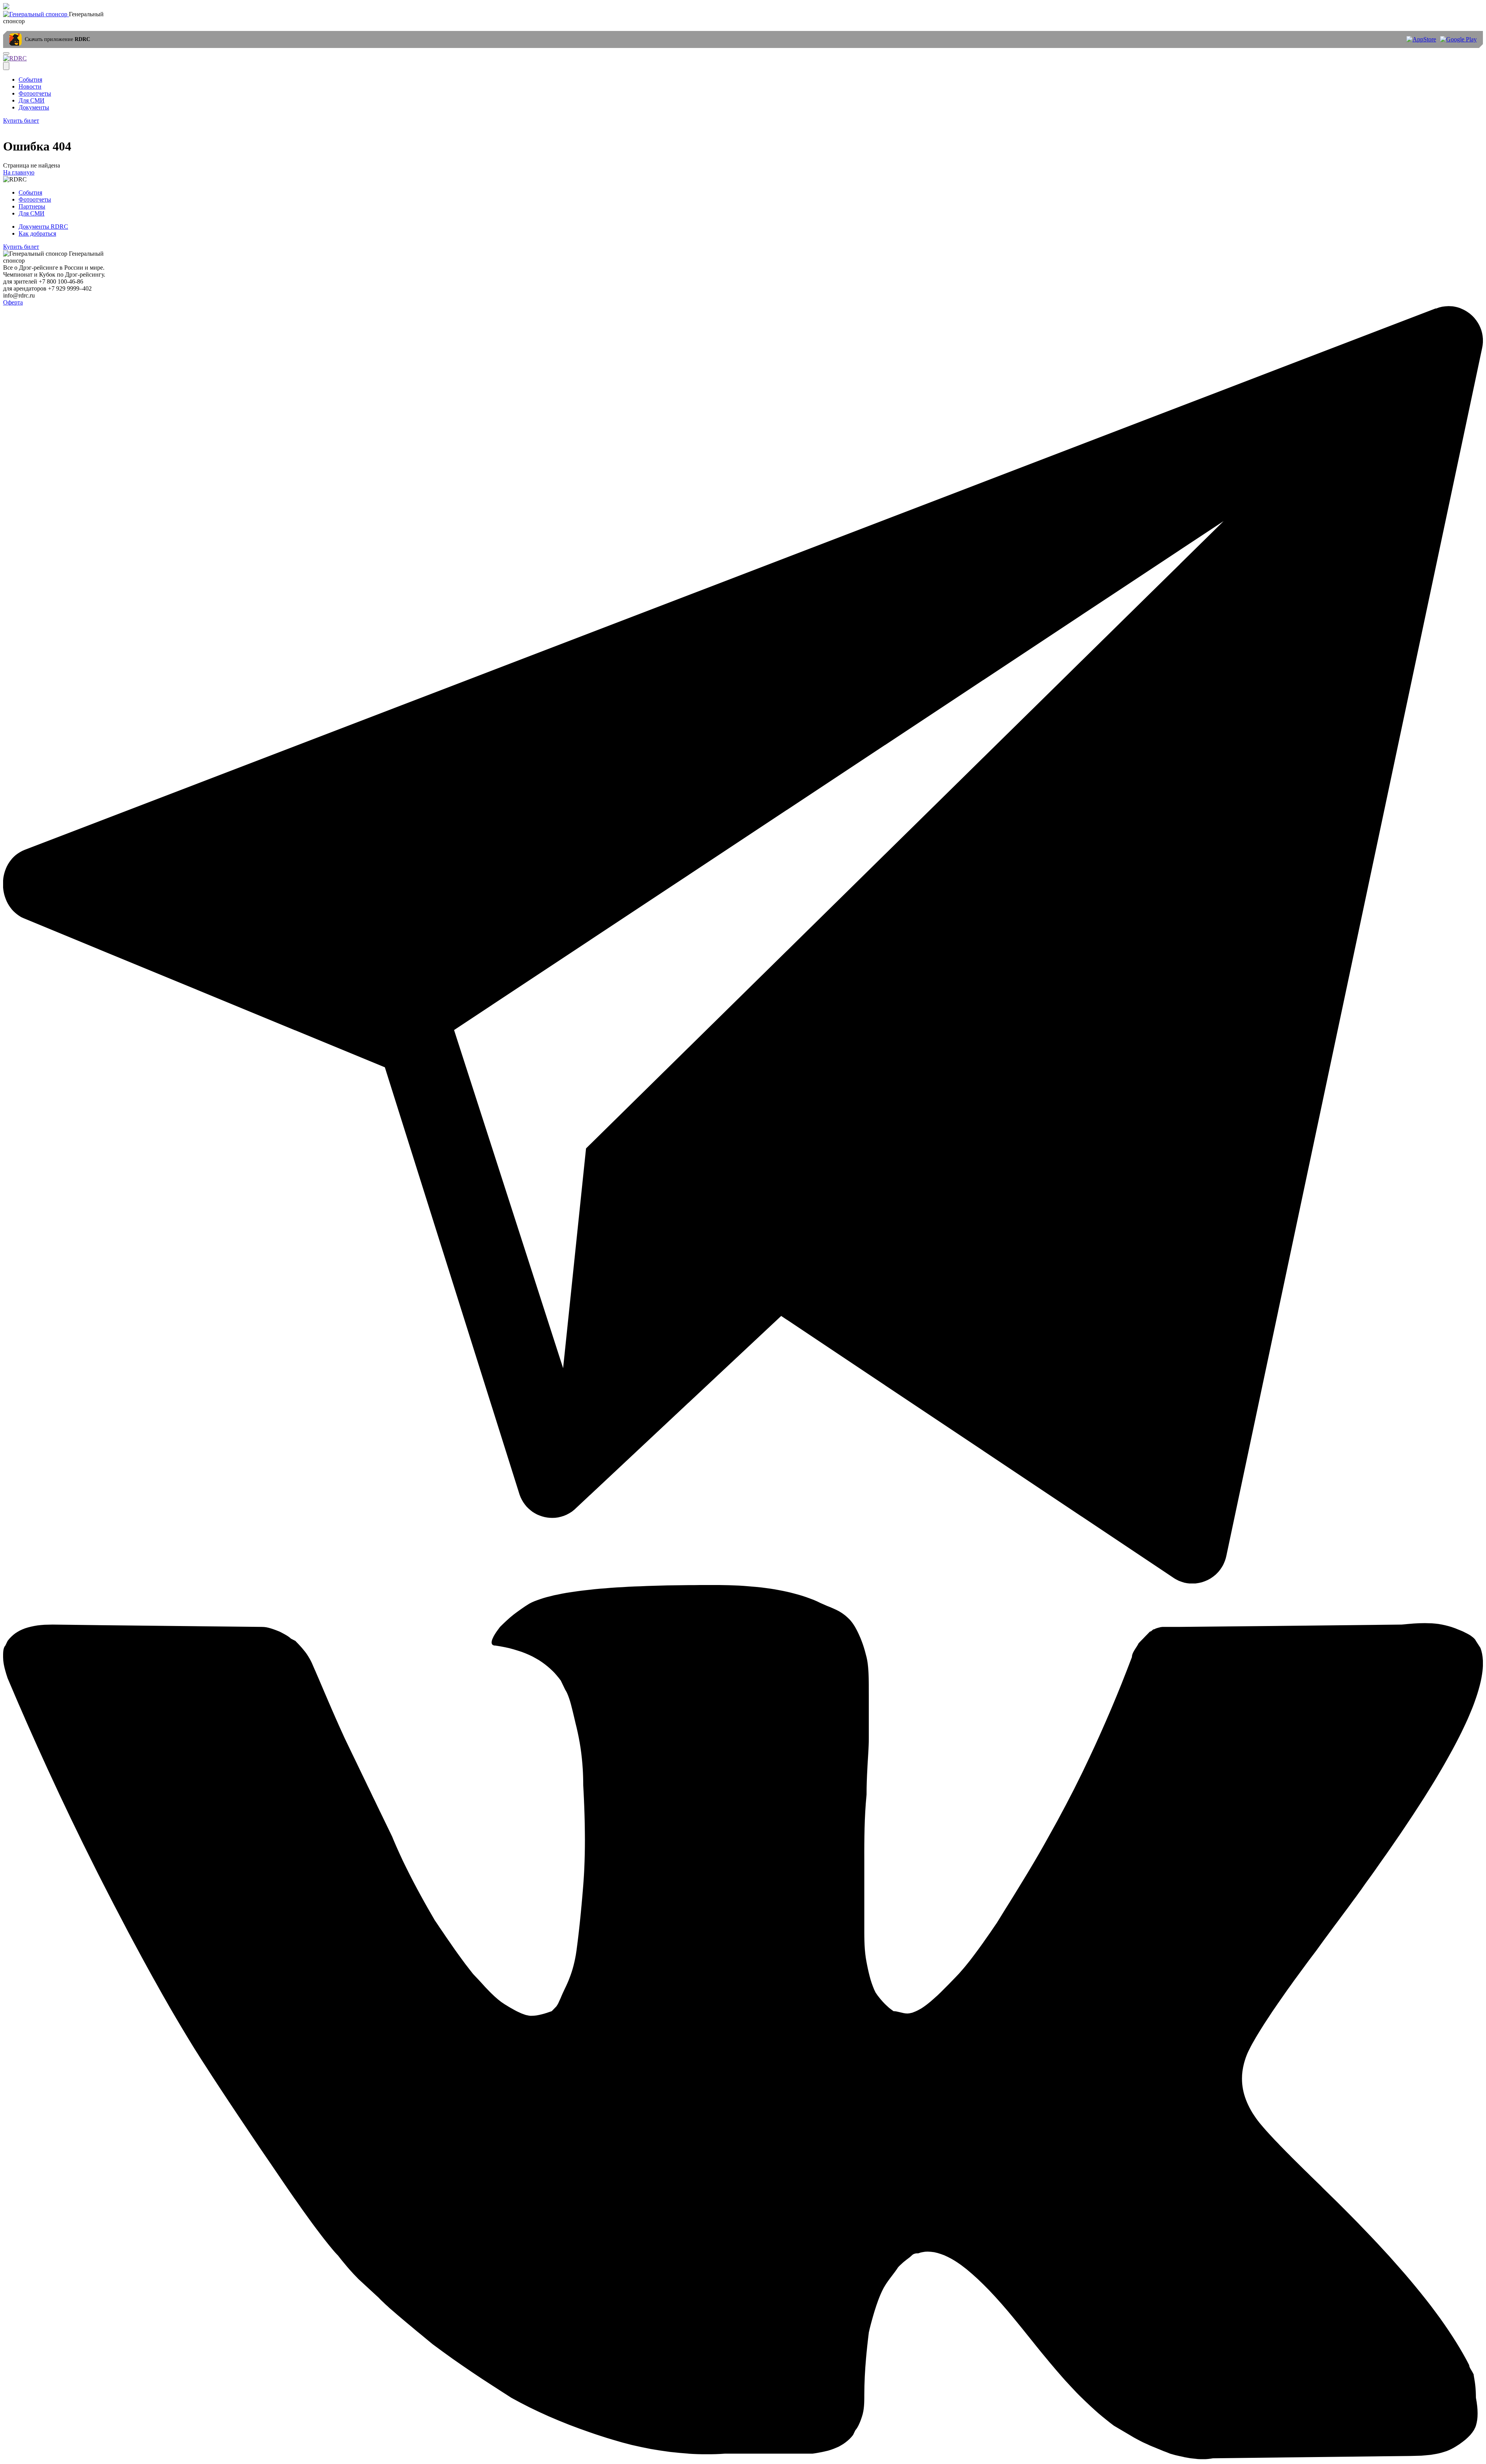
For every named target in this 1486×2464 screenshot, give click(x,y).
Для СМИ (32, 100)
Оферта (13, 302)
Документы (34, 107)
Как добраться (37, 233)
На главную (19, 172)
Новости (30, 86)
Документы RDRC (43, 227)
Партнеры (32, 206)
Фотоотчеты (35, 93)
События (30, 80)
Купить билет (21, 121)
